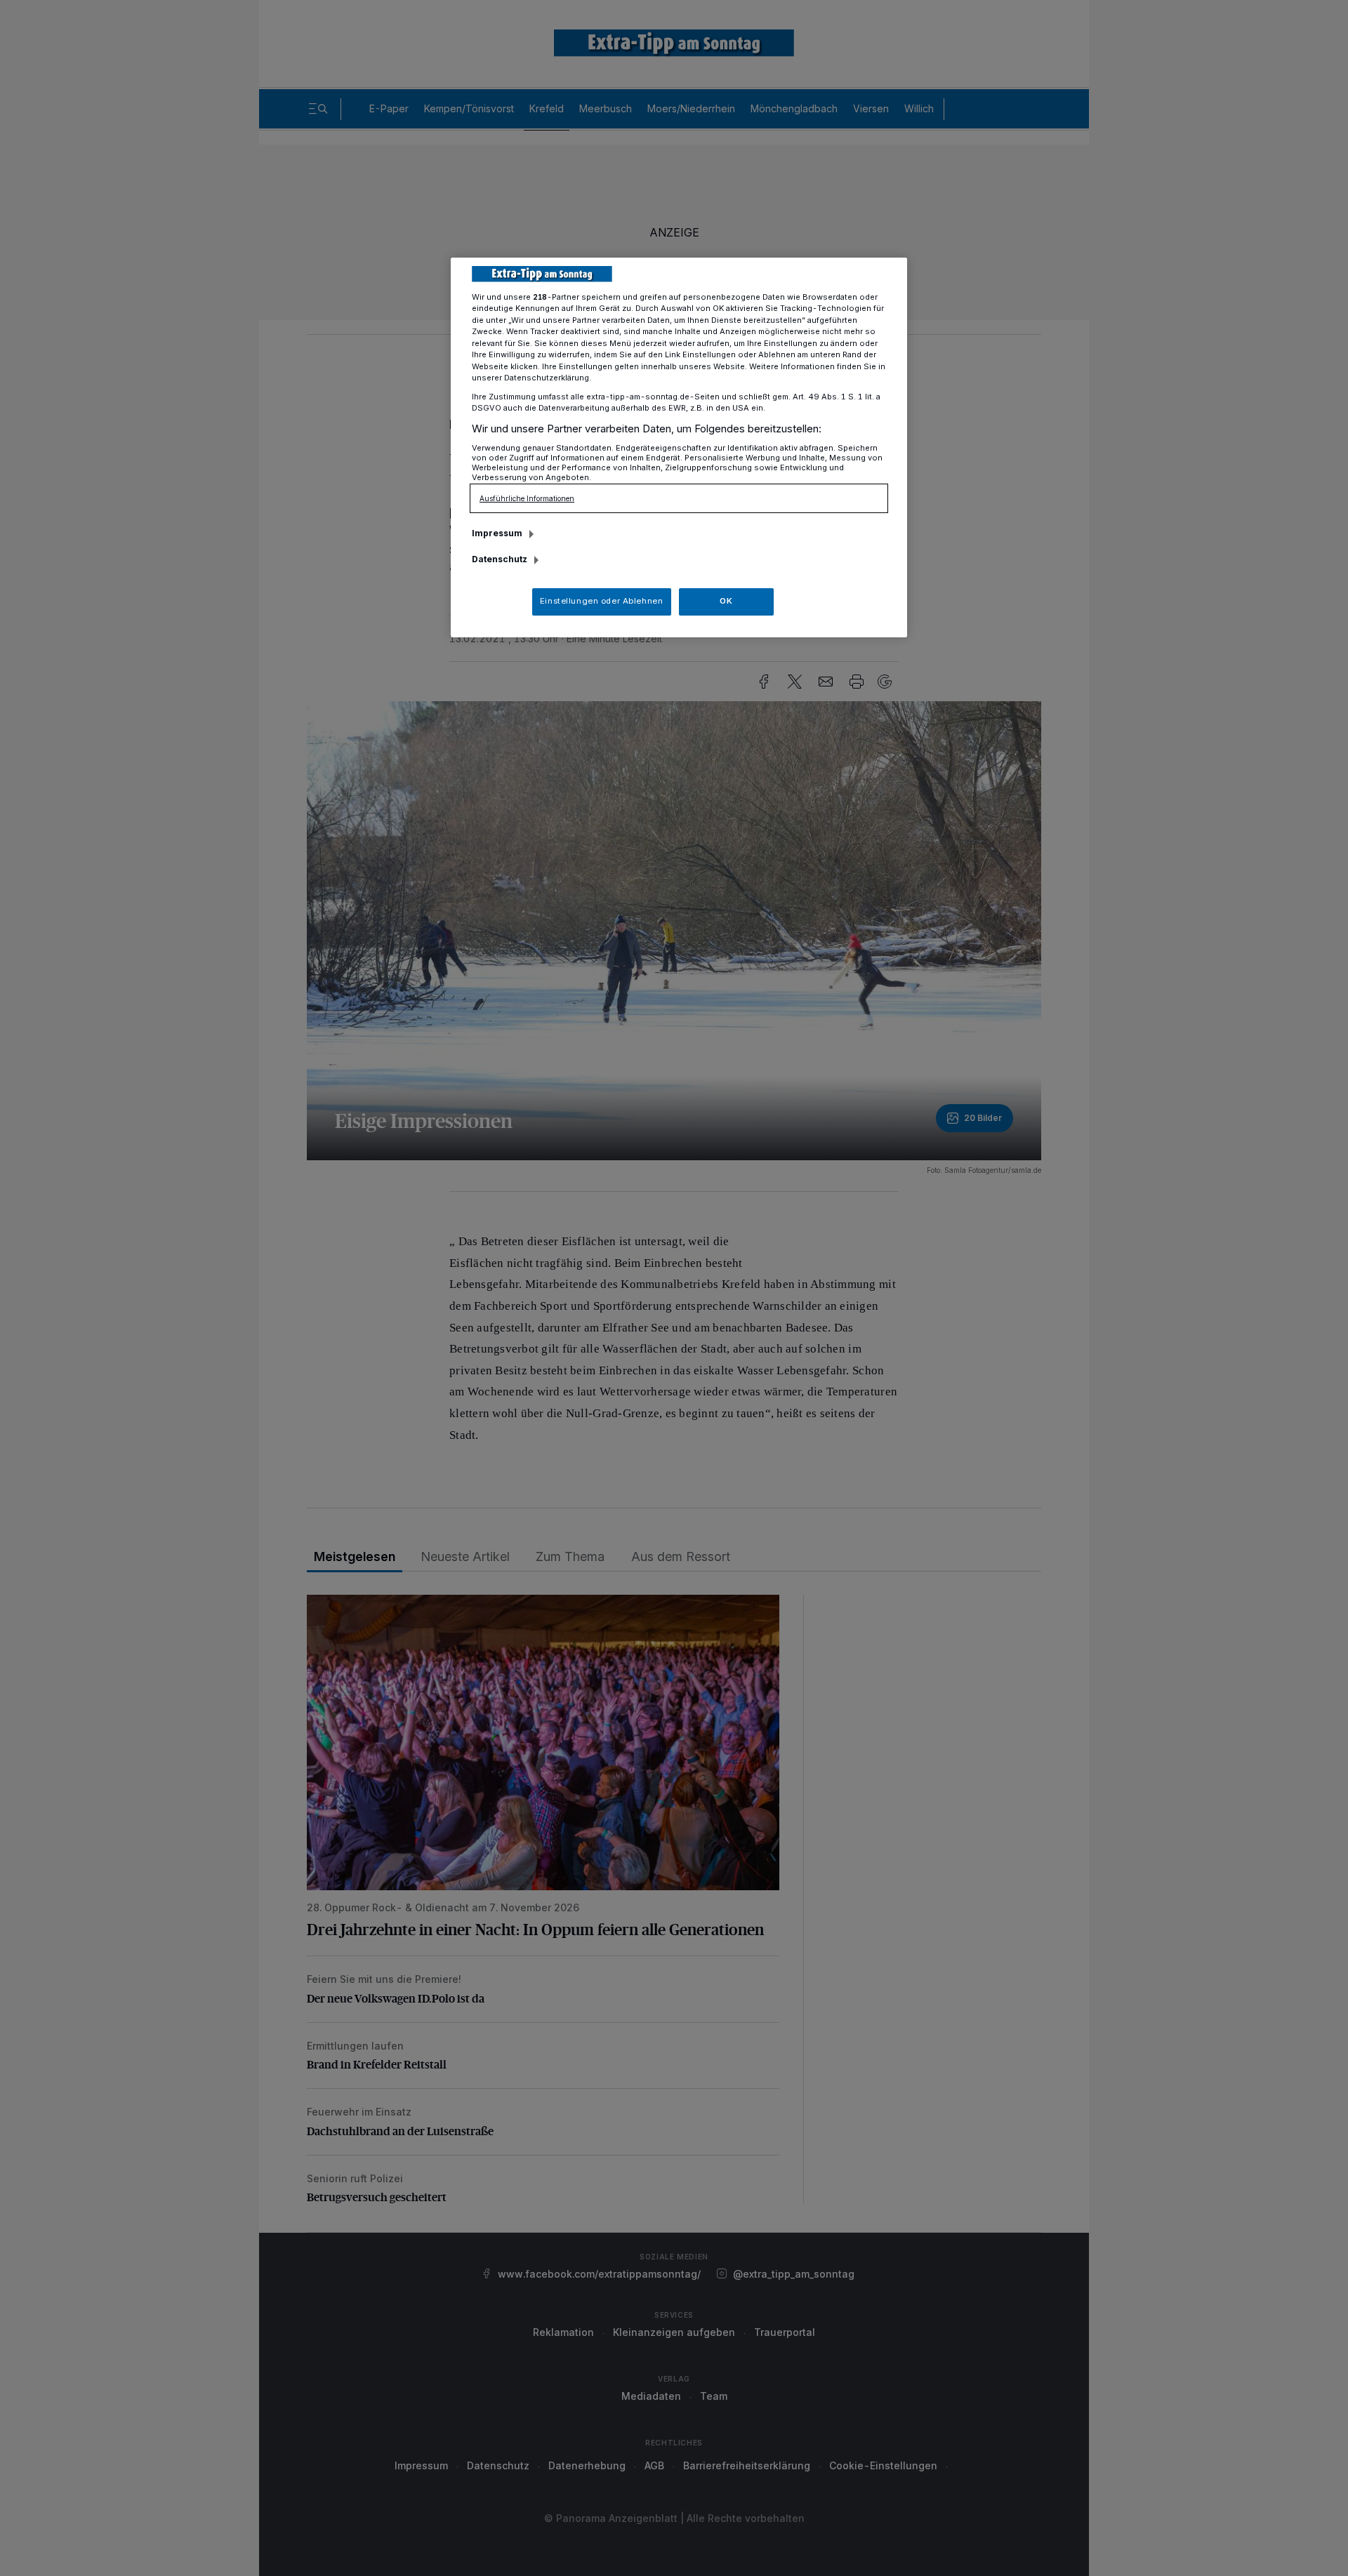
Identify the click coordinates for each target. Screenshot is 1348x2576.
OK (726, 601)
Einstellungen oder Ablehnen (601, 601)
